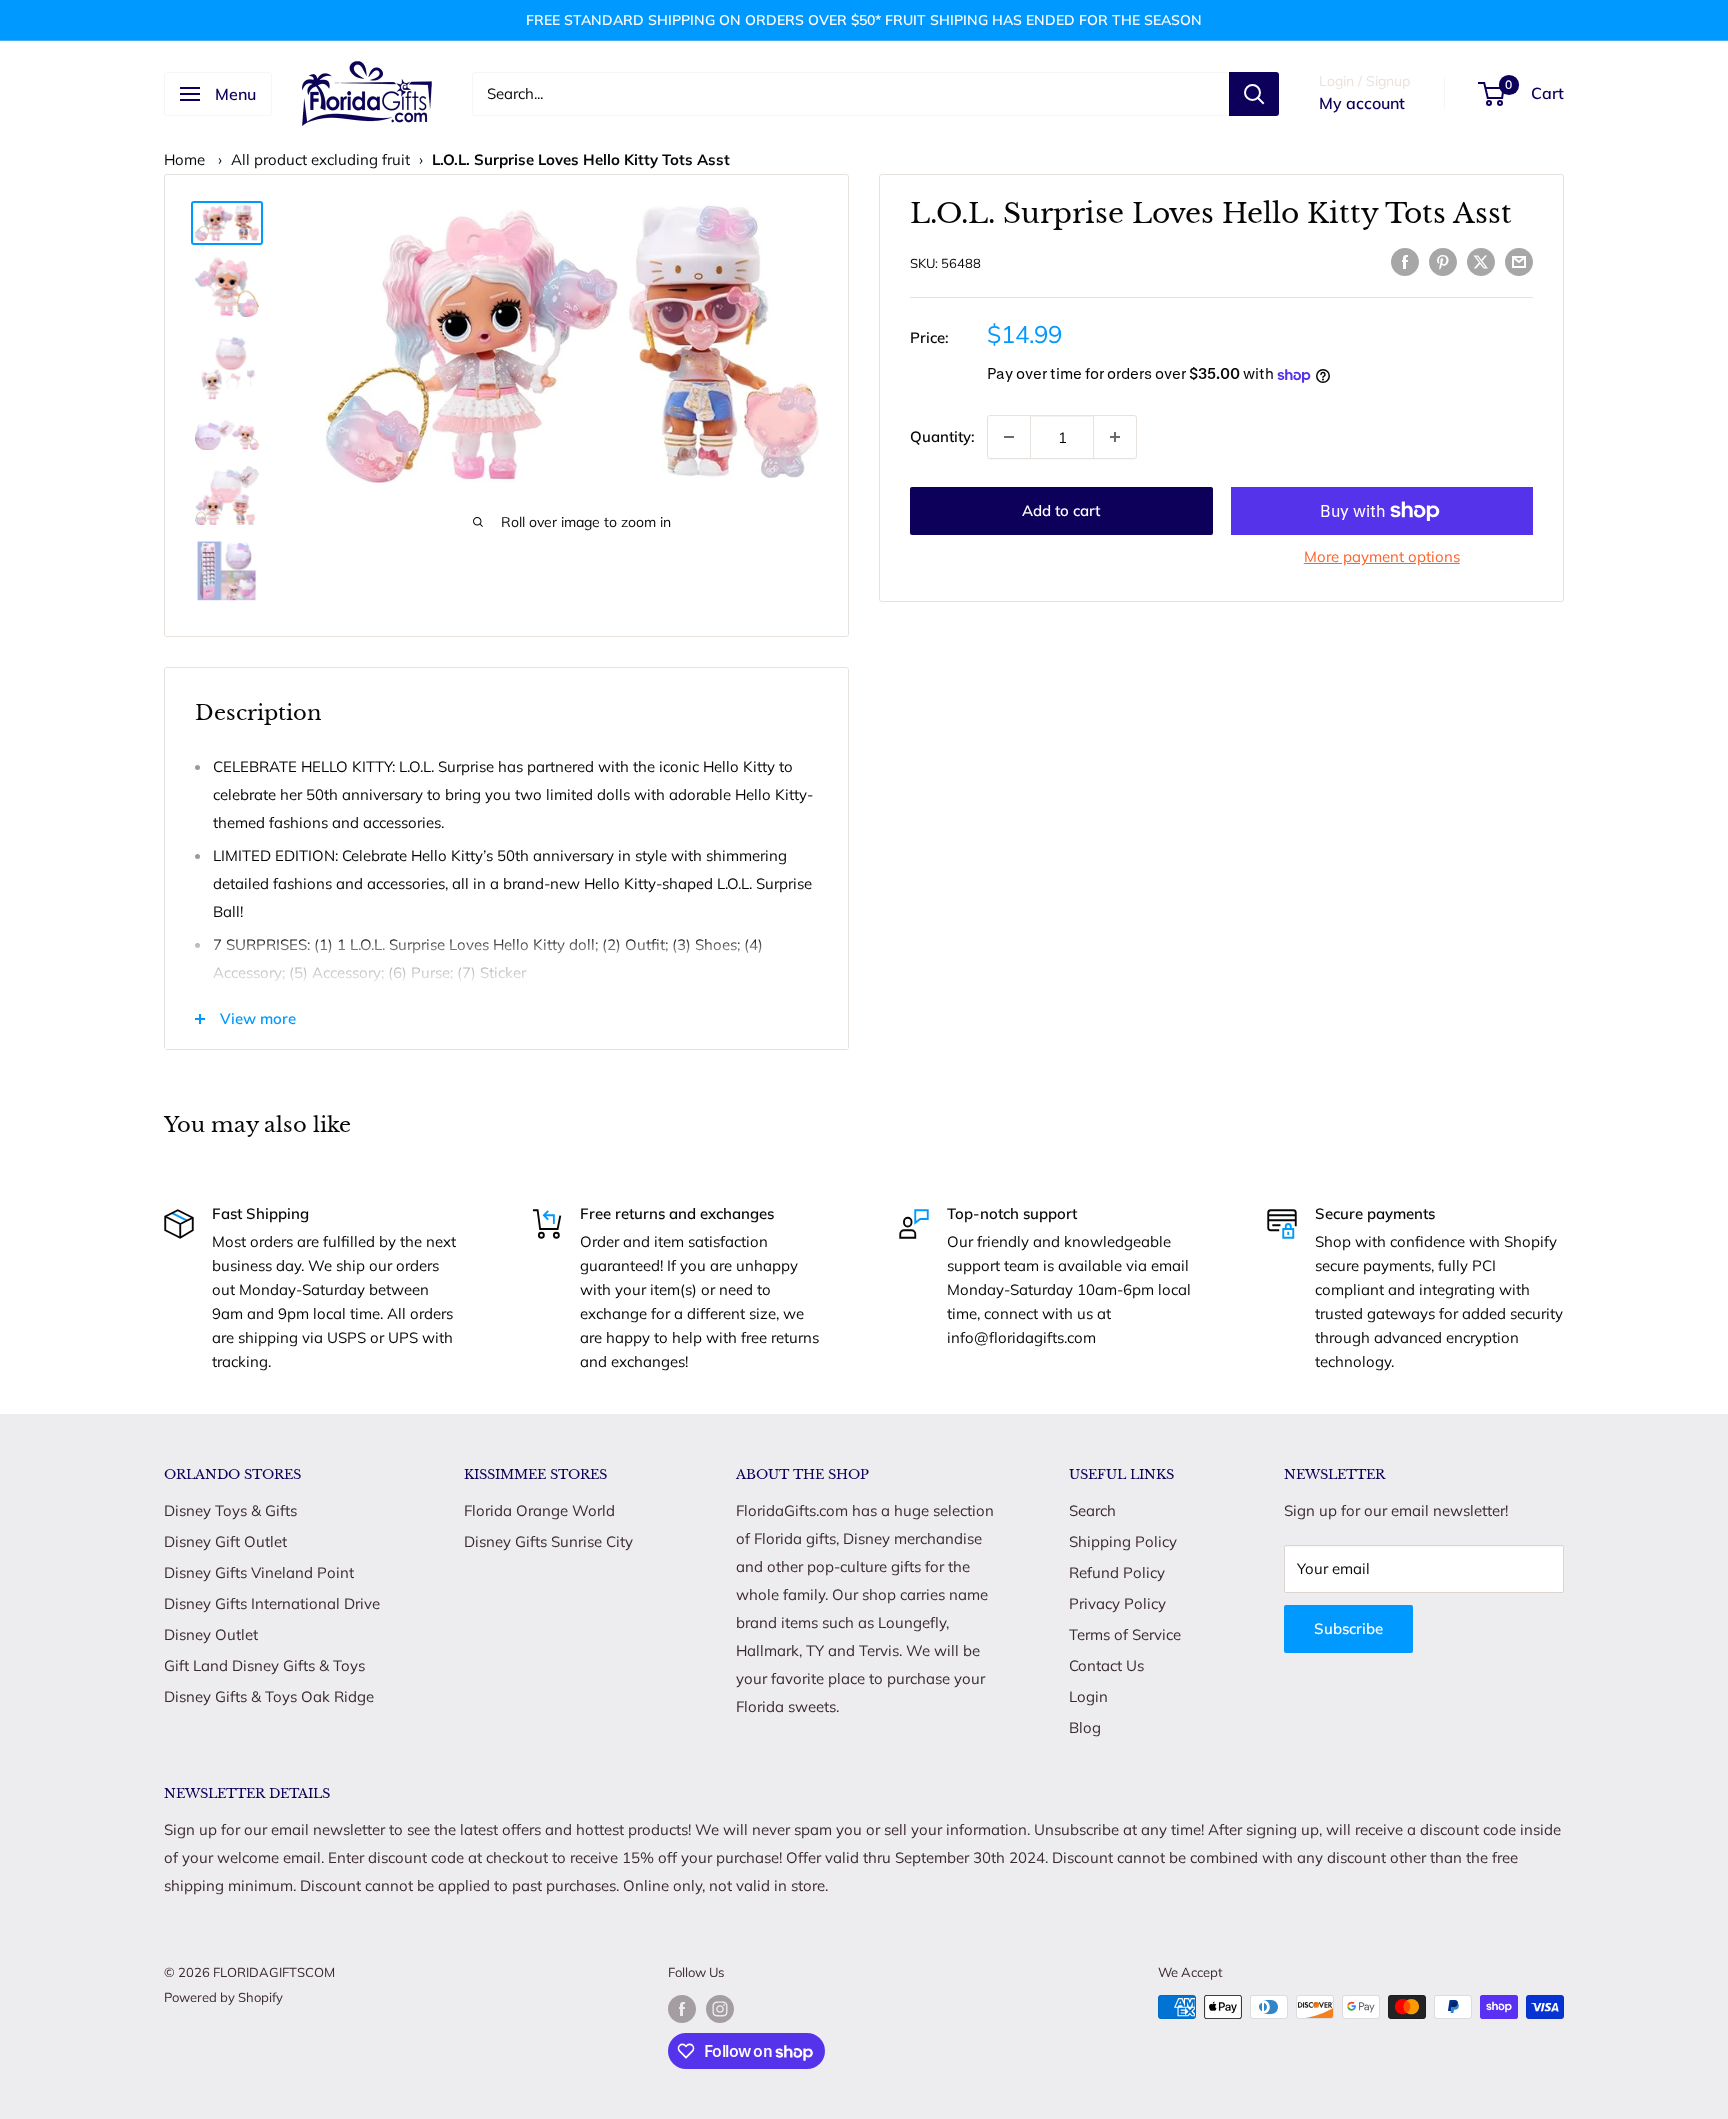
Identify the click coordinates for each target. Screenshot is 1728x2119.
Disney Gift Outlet (225, 1541)
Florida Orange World (539, 1510)
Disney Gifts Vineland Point (259, 1572)
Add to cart (1061, 510)
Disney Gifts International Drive (272, 1603)
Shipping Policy (1123, 1541)
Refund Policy (1117, 1572)
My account (1362, 103)
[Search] (1254, 94)
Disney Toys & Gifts (230, 1510)
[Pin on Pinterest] (1443, 260)
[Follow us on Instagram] (720, 2009)
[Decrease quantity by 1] (1009, 437)
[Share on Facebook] (1405, 260)
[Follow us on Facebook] (682, 2009)
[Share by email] (1519, 260)
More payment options (1382, 556)
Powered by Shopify (223, 1997)
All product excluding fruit (320, 159)
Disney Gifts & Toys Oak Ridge (269, 1696)
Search (1092, 1510)
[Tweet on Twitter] (1481, 260)
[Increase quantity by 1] (1115, 437)
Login (1088, 1696)
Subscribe (1348, 1628)
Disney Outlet (211, 1634)
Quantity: (942, 436)
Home (184, 159)
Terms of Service (1125, 1634)
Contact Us (1106, 1665)
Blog (1085, 1727)
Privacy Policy (1117, 1603)
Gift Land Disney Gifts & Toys (264, 1665)
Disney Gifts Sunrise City (548, 1541)
